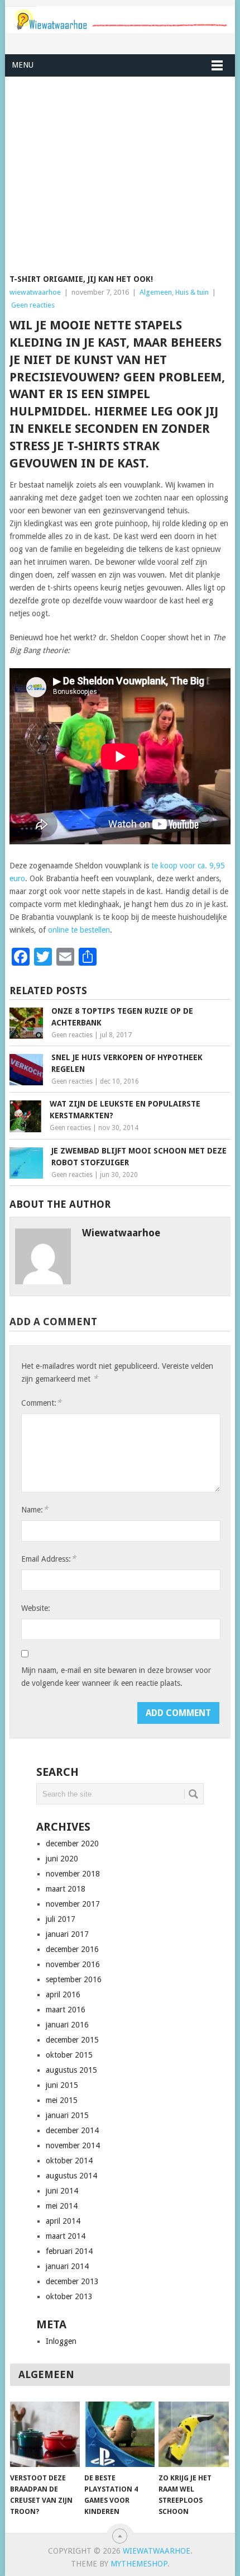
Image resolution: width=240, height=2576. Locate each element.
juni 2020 (62, 1859)
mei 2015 (62, 2100)
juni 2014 (62, 2191)
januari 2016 (67, 2025)
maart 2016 (66, 2010)
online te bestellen (79, 930)
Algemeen (156, 292)
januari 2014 (67, 2266)
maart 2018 (66, 1889)
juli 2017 (61, 1919)
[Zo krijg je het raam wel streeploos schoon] (193, 2434)
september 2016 (74, 1979)
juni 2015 (62, 2085)
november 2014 (73, 2145)
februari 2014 (69, 2251)
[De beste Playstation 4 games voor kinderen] (119, 2434)
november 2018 (73, 1874)
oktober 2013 (69, 2296)
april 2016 (63, 1994)
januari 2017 (67, 1934)
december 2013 (72, 2281)
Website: (36, 1608)
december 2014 (72, 2130)
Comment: (41, 1403)
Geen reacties (33, 305)
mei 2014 (62, 2206)
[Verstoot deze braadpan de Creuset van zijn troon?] (45, 2434)
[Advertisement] (120, 168)
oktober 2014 (69, 2161)
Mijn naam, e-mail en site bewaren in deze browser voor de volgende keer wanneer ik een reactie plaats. (116, 1677)
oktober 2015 (69, 2055)
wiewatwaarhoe (35, 292)
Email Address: (49, 1559)
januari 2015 (67, 2115)
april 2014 (63, 2221)
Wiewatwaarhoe (157, 2551)
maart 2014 (66, 2236)
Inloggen (61, 2341)
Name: (35, 1509)
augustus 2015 (71, 2070)
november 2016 (73, 1964)
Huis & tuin (192, 292)
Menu (23, 65)
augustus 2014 (71, 2176)
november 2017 (73, 1904)
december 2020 (72, 1844)
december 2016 (72, 1949)
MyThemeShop (139, 2564)
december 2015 (72, 2040)
